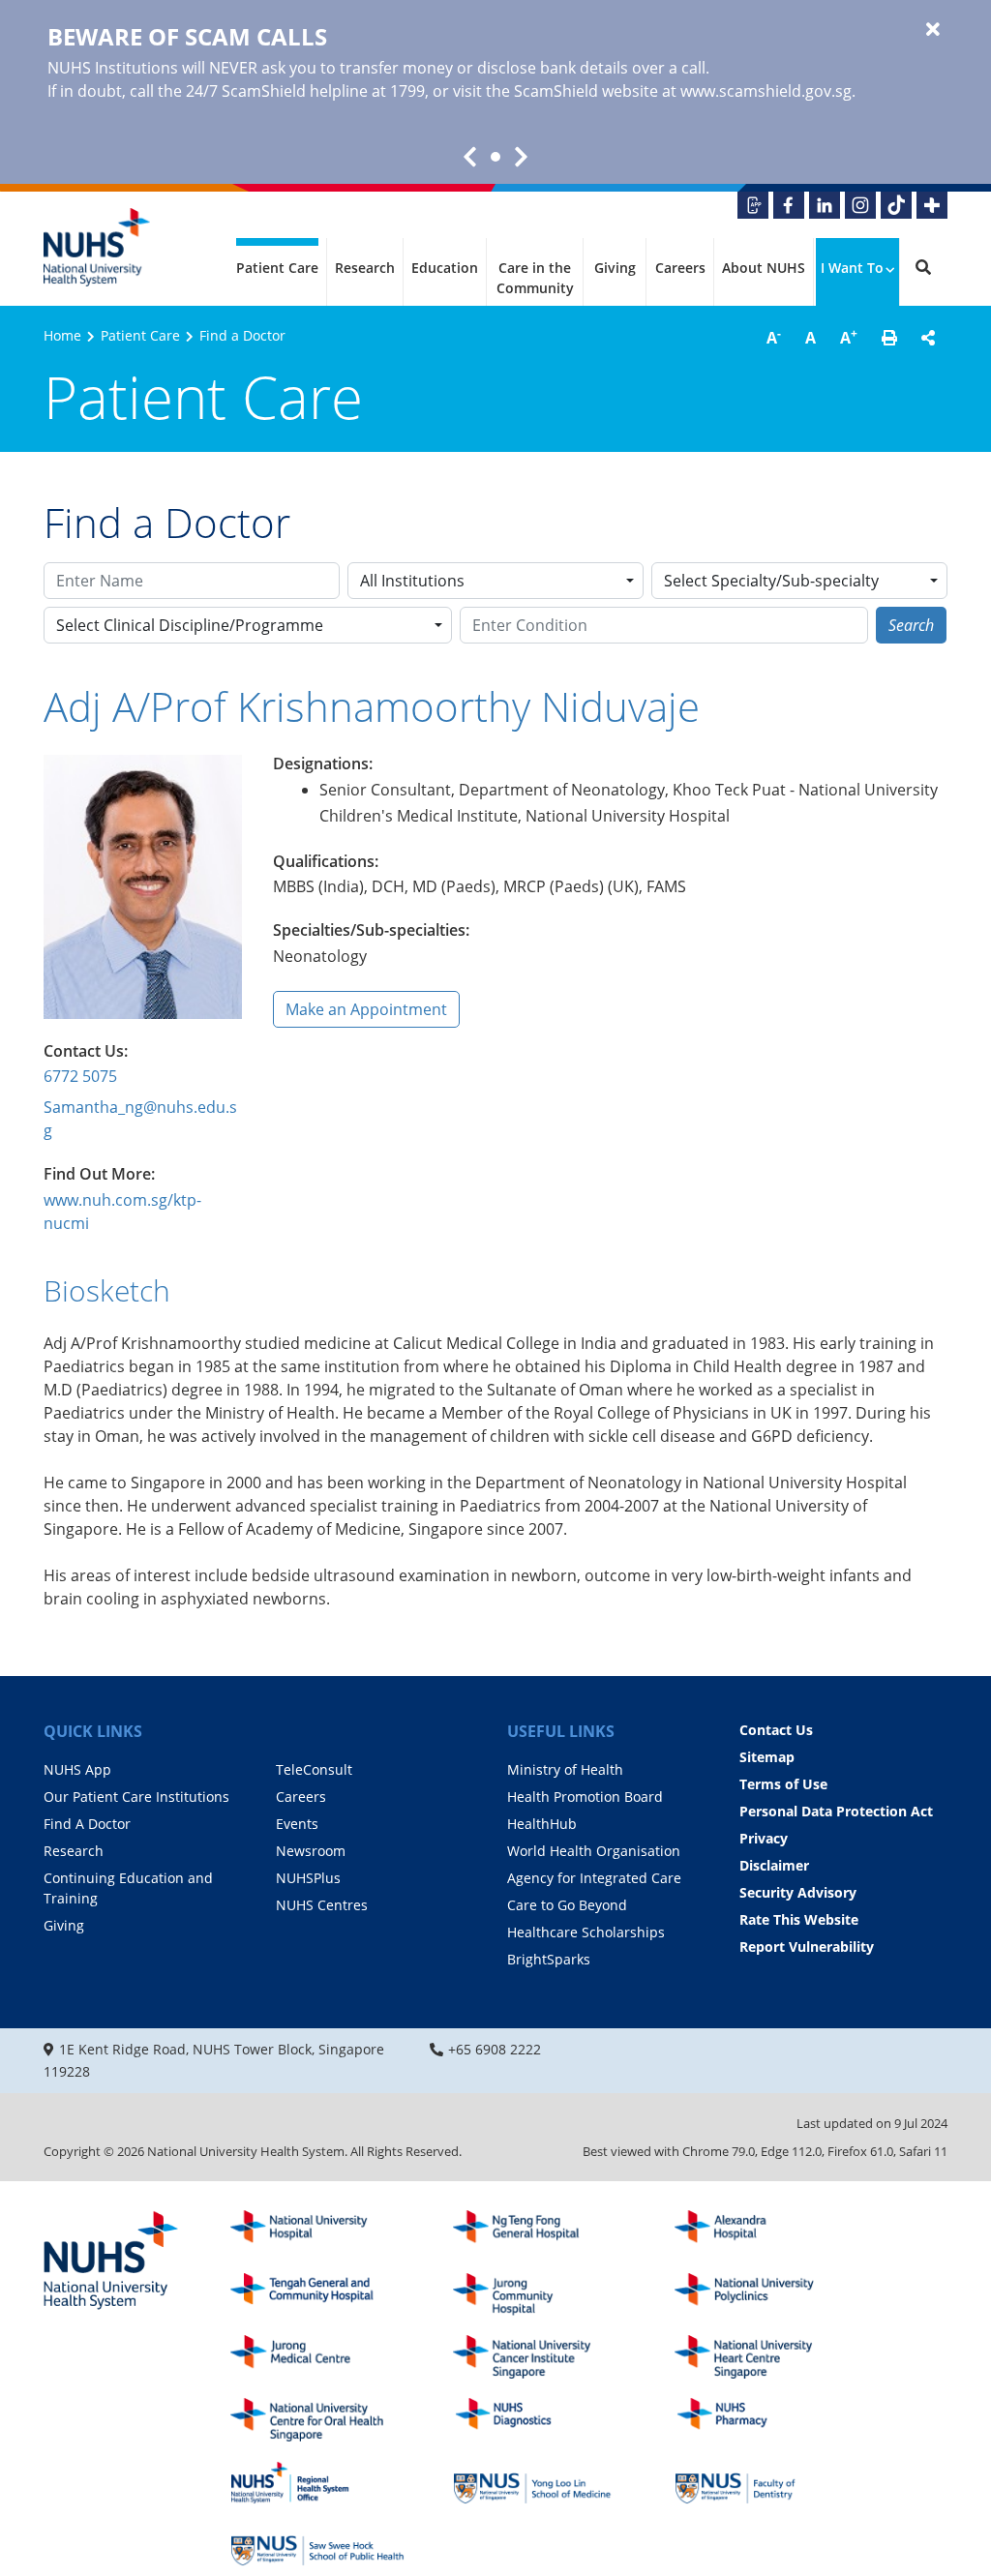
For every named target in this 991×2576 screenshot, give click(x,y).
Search (911, 625)
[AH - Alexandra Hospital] (762, 2232)
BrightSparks (549, 1959)
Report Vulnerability (807, 1947)
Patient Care (277, 268)
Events (297, 1824)
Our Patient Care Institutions (136, 1797)
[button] (889, 338)
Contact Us (776, 1730)
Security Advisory (798, 1892)
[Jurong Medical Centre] (317, 2357)
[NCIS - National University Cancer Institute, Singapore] (540, 2357)
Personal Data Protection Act (836, 1811)
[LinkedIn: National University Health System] (825, 205)
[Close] (933, 30)
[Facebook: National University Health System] (789, 205)
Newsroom (311, 1851)
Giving (615, 268)
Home (62, 335)
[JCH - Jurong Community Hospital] (540, 2295)
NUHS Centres (322, 1905)
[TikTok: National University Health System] (896, 205)
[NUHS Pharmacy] (762, 2420)
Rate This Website (799, 1919)
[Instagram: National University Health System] (860, 205)
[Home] (111, 2261)
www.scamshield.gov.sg (766, 91)
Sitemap (767, 1757)
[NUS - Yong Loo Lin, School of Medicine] (540, 2483)
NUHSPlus (308, 1878)
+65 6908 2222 (495, 2049)
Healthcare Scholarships (586, 1932)
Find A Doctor (87, 1824)
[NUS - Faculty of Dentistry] (762, 2483)
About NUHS (764, 268)
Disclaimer (774, 1865)
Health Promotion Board (585, 1797)
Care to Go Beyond (567, 1905)
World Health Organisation (594, 1851)
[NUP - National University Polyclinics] (762, 2295)
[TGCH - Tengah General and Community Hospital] (317, 2295)
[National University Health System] (97, 247)
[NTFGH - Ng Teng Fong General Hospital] (540, 2232)
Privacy (764, 1838)
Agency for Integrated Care (594, 1878)
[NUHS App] (753, 205)
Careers (680, 268)
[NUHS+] (932, 205)
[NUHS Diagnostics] (540, 2420)
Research (365, 268)
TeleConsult (314, 1769)
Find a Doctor (242, 335)
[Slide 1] (495, 157)
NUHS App (77, 1769)
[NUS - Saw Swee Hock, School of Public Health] (317, 2546)
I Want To (852, 268)
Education (445, 268)
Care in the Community (535, 278)
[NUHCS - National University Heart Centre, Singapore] (762, 2357)
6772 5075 (80, 1076)
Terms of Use (783, 1784)
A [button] (774, 337)
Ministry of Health (565, 1769)
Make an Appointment (366, 1009)
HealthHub (542, 1824)
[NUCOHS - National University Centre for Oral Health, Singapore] (317, 2420)
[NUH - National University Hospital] (317, 2232)
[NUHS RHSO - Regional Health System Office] (317, 2483)
